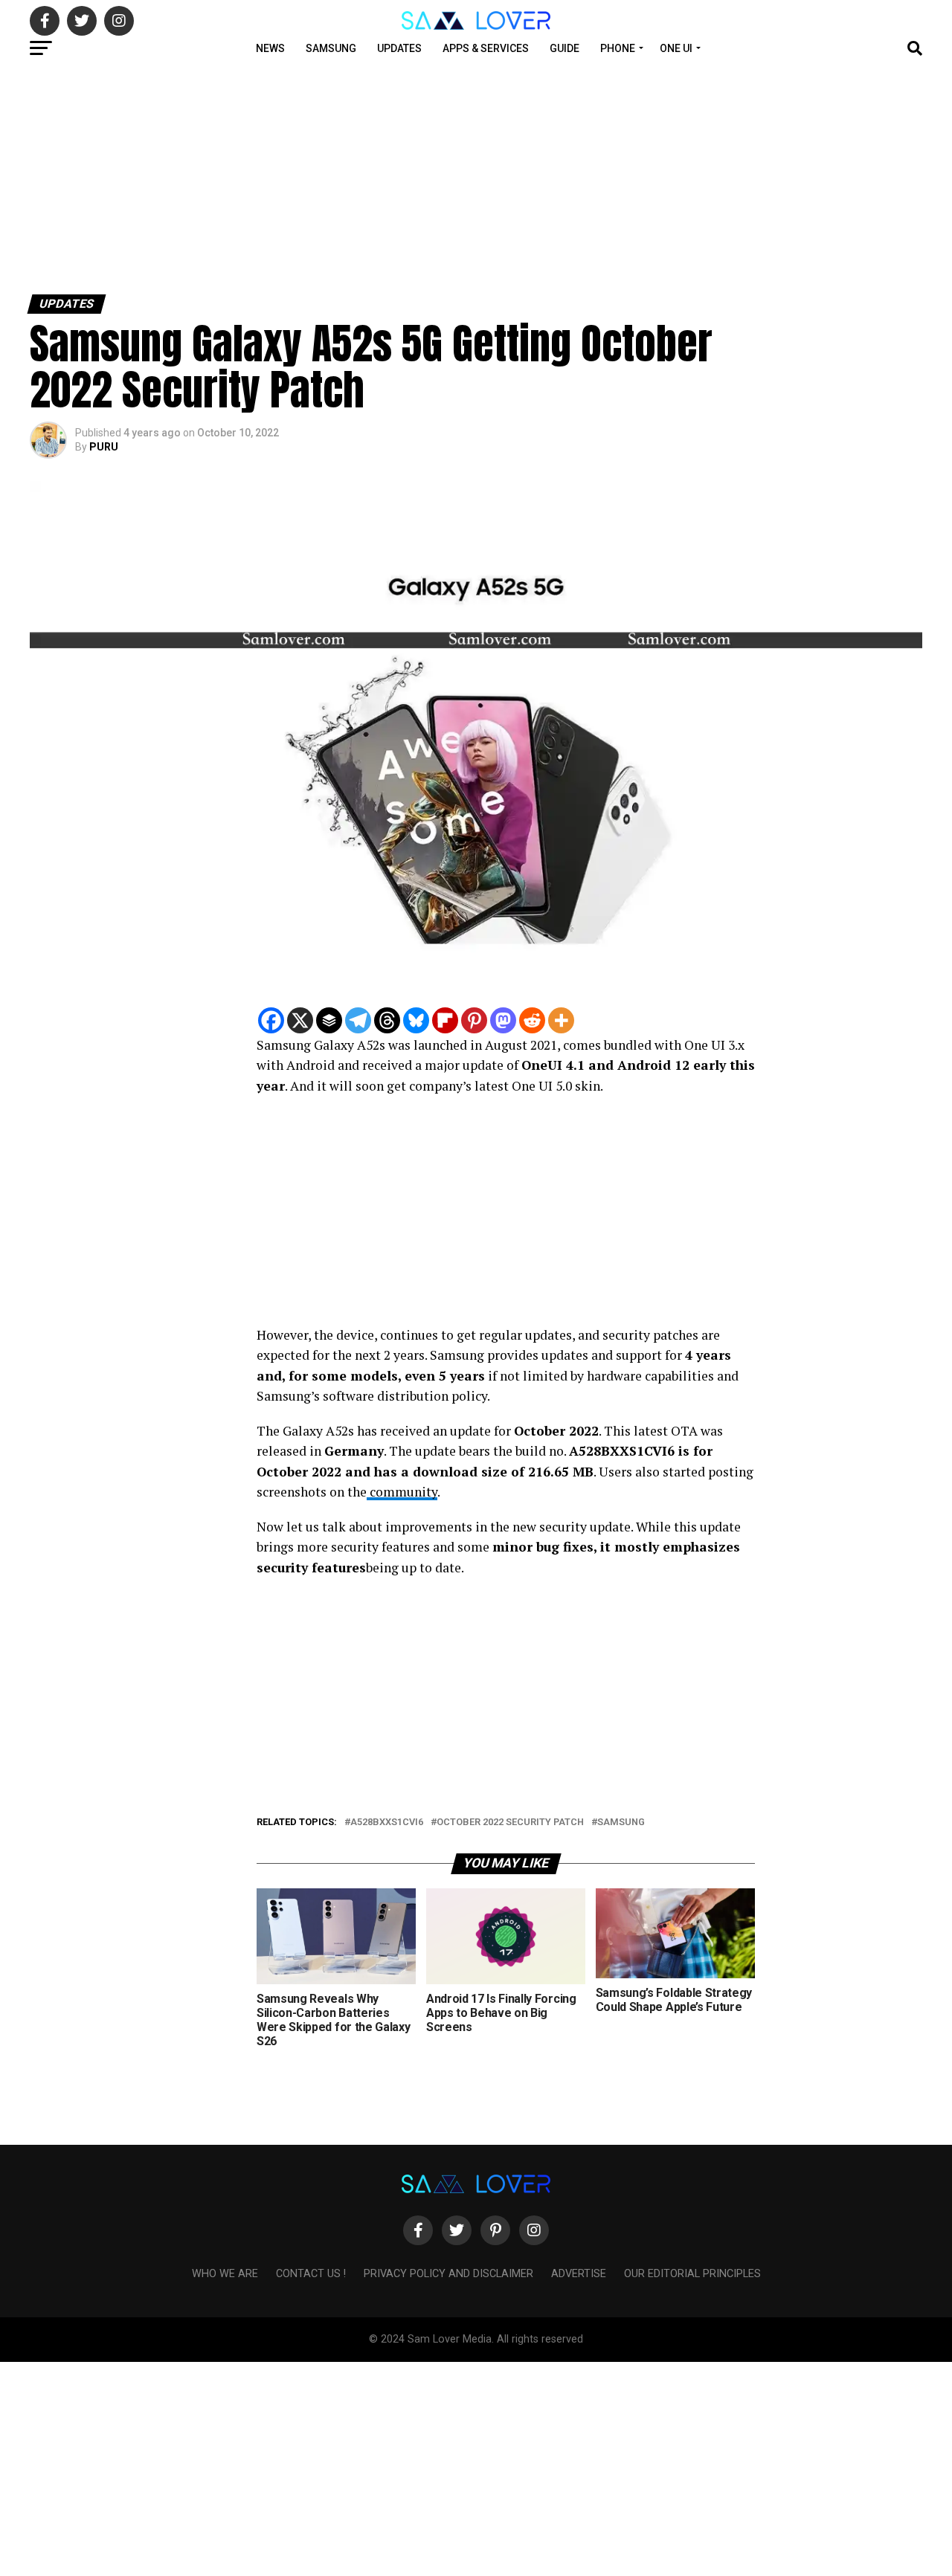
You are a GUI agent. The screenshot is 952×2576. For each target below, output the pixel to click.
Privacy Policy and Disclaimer (448, 2274)
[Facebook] (271, 1020)
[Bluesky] (416, 1020)
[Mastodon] (503, 1020)
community (402, 1492)
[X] (300, 1020)
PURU (104, 447)
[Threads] (387, 1020)
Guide (565, 48)
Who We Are (225, 2274)
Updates (399, 48)
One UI (676, 48)
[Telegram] (358, 1020)
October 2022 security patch (510, 1823)
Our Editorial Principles (692, 2274)
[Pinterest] (474, 1020)
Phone (618, 48)
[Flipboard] (445, 1020)
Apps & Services (486, 48)
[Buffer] (329, 1020)
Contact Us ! (311, 2274)
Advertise (579, 2274)
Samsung (331, 48)
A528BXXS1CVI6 (387, 1823)
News (270, 48)
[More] (561, 1020)
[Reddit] (532, 1020)
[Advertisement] (446, 177)
